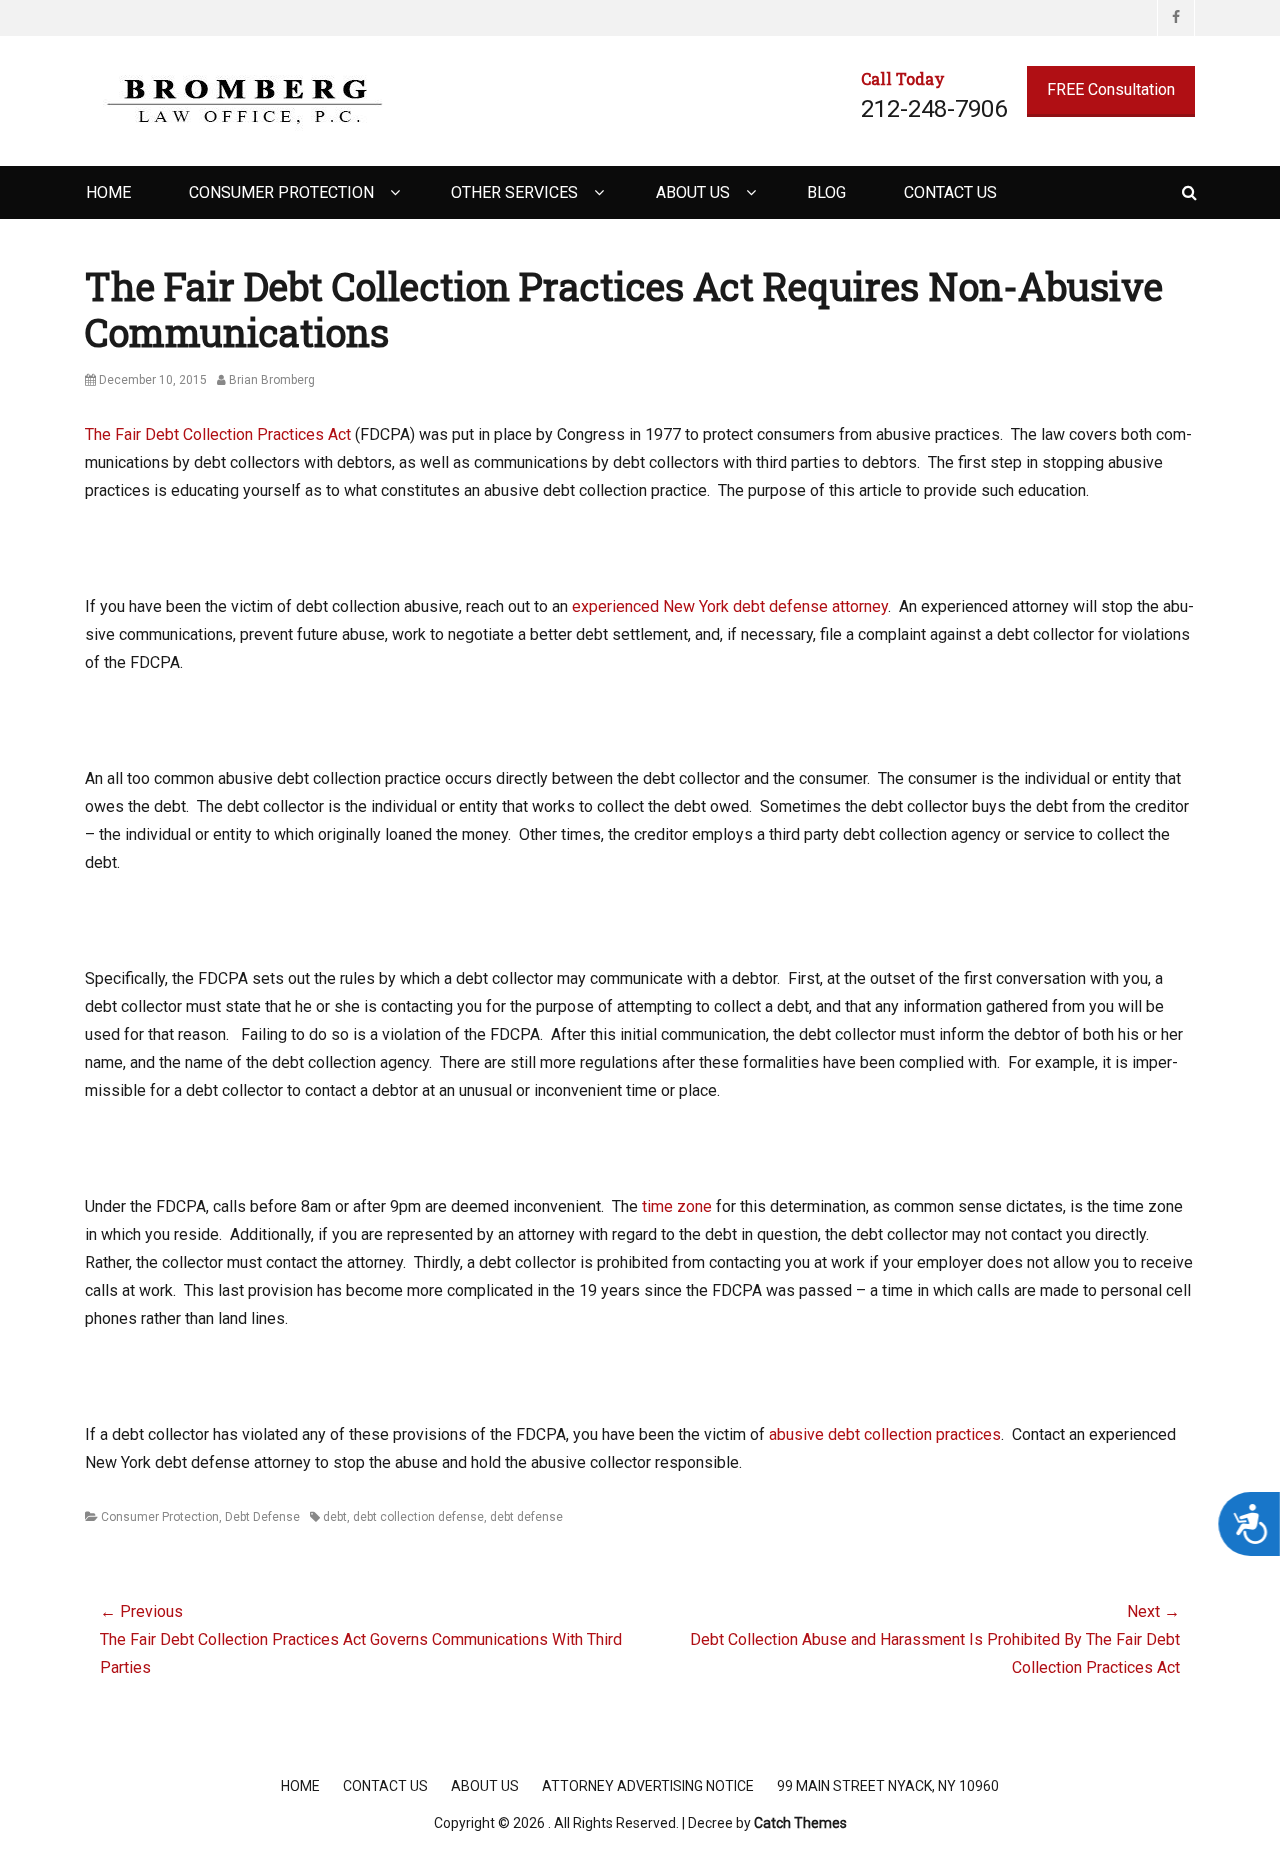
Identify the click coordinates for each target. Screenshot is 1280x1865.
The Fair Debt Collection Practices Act (218, 434)
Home (108, 192)
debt (335, 1517)
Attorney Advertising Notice (648, 1786)
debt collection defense (418, 1517)
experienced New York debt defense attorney (730, 606)
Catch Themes (800, 1823)
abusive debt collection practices (885, 1434)
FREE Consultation (1111, 89)
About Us (693, 192)
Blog (826, 192)
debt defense (526, 1517)
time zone (677, 1206)
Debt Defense (262, 1517)
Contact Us (950, 192)
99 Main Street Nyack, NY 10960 (888, 1786)
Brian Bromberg (272, 380)
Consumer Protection (281, 192)
